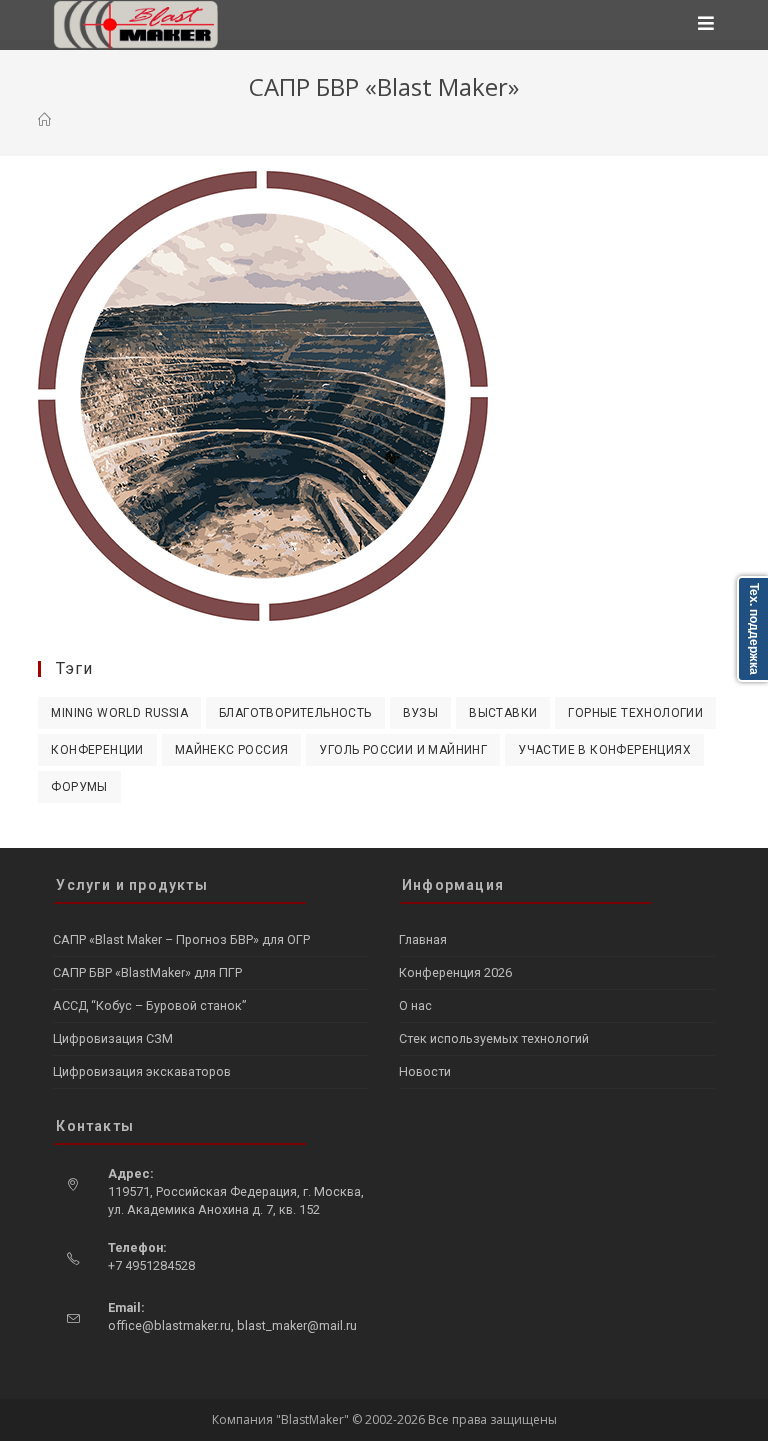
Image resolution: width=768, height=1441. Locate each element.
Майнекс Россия (232, 750)
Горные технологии (635, 713)
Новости (425, 1071)
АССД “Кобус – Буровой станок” (149, 1005)
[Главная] (44, 120)
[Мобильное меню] (706, 25)
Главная (423, 939)
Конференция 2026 (455, 972)
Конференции (97, 750)
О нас (415, 1005)
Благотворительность (295, 713)
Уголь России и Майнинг (403, 750)
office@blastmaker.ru (169, 1325)
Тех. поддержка (754, 629)
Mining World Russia (119, 713)
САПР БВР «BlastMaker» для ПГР (147, 972)
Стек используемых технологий (494, 1038)
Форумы (79, 787)
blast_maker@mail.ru (297, 1325)
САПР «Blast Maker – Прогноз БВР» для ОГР (181, 939)
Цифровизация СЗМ (113, 1038)
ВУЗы (421, 713)
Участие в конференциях (604, 750)
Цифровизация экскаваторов (142, 1071)
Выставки (503, 713)
